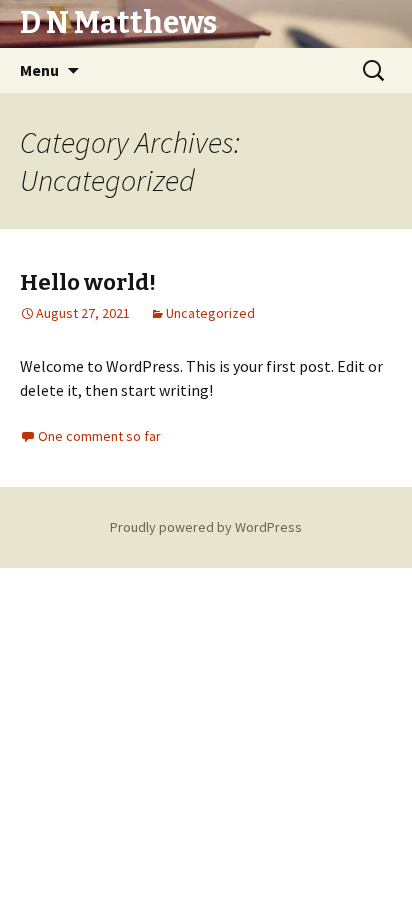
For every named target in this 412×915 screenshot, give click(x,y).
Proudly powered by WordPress (206, 527)
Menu (39, 70)
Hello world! (88, 282)
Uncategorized (210, 313)
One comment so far (99, 436)
